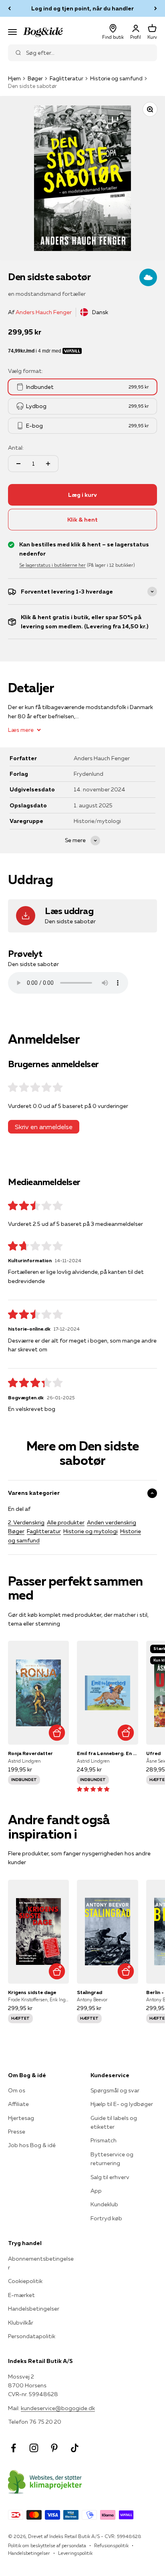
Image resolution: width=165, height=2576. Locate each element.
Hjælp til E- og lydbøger (122, 2104)
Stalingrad (90, 1992)
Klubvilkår (21, 2323)
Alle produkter (66, 1522)
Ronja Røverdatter (30, 1753)
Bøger (35, 78)
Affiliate (18, 2104)
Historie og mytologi (91, 1531)
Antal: (16, 448)
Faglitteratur (66, 78)
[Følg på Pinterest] (54, 2448)
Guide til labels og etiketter (114, 2122)
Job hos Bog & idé (32, 2145)
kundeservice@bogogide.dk (58, 2408)
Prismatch (104, 2140)
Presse (17, 2132)
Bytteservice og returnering (112, 2159)
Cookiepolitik (25, 2281)
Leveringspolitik (75, 2553)
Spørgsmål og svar (115, 2090)
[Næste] (156, 8)
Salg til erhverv (110, 2177)
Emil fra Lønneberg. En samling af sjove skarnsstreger (107, 1753)
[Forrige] (9, 8)
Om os (17, 2090)
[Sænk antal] (18, 464)
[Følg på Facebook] (13, 2448)
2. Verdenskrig (26, 1522)
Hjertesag (21, 2118)
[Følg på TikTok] (75, 2448)
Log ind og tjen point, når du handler (82, 8)
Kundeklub (104, 2204)
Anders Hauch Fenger (44, 312)
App (96, 2191)
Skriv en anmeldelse (44, 1127)
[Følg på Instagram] (34, 2448)
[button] (93, 1789)
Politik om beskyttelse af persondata (47, 2545)
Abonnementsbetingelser (41, 2263)
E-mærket (21, 2295)
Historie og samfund (116, 78)
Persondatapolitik (32, 2336)
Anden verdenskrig (112, 1522)
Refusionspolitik (111, 2545)
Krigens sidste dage (32, 1992)
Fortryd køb (106, 2218)
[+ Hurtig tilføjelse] (57, 1732)
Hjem (14, 78)
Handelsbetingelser (34, 2309)
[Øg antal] (48, 464)
